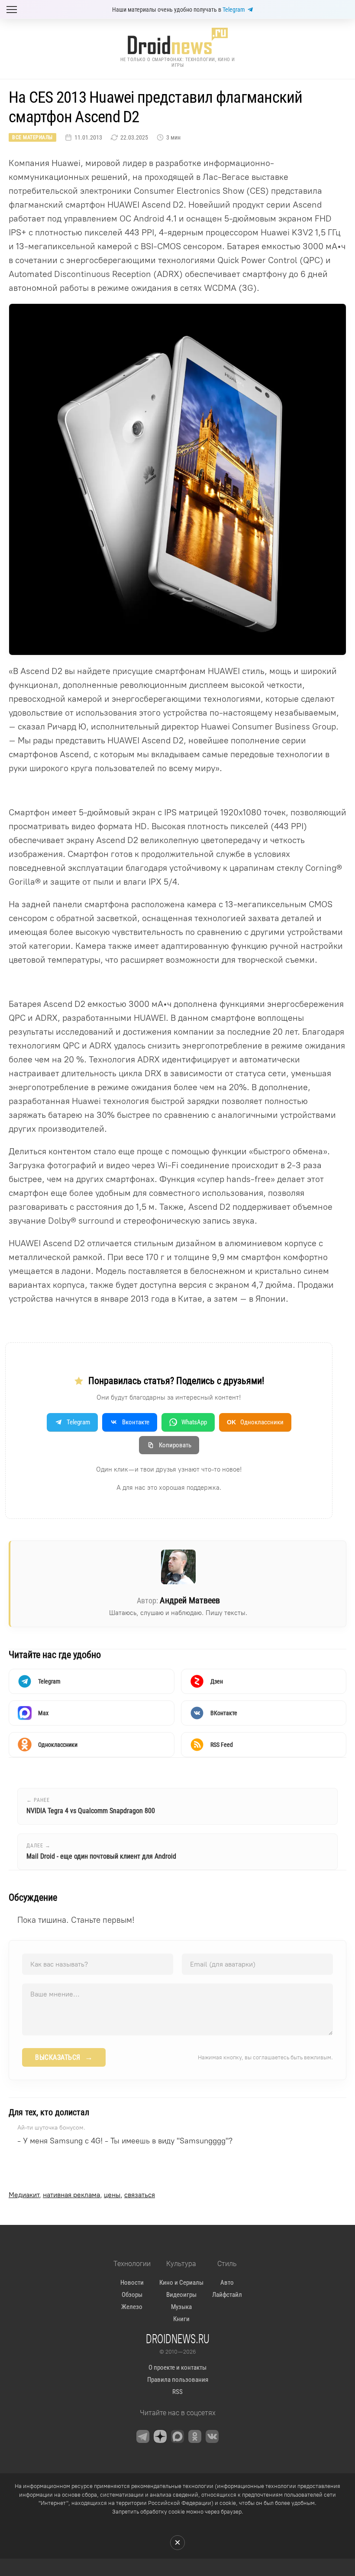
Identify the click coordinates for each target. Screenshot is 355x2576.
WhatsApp (194, 1422)
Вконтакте (136, 1422)
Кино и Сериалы (181, 2283)
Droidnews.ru (178, 2338)
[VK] (212, 2436)
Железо (132, 2307)
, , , (82, 2195)
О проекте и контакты (177, 2368)
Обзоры (132, 2295)
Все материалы (32, 137)
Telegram (234, 10)
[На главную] (177, 41)
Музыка (181, 2307)
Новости (132, 2283)
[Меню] (12, 10)
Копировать (175, 1445)
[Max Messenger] (177, 2436)
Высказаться (64, 2057)
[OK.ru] (195, 2436)
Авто (227, 2283)
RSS (177, 2392)
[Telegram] (143, 2436)
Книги (181, 2319)
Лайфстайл (227, 2295)
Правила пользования (178, 2380)
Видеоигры (181, 2295)
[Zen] (160, 2436)
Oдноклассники (255, 1422)
